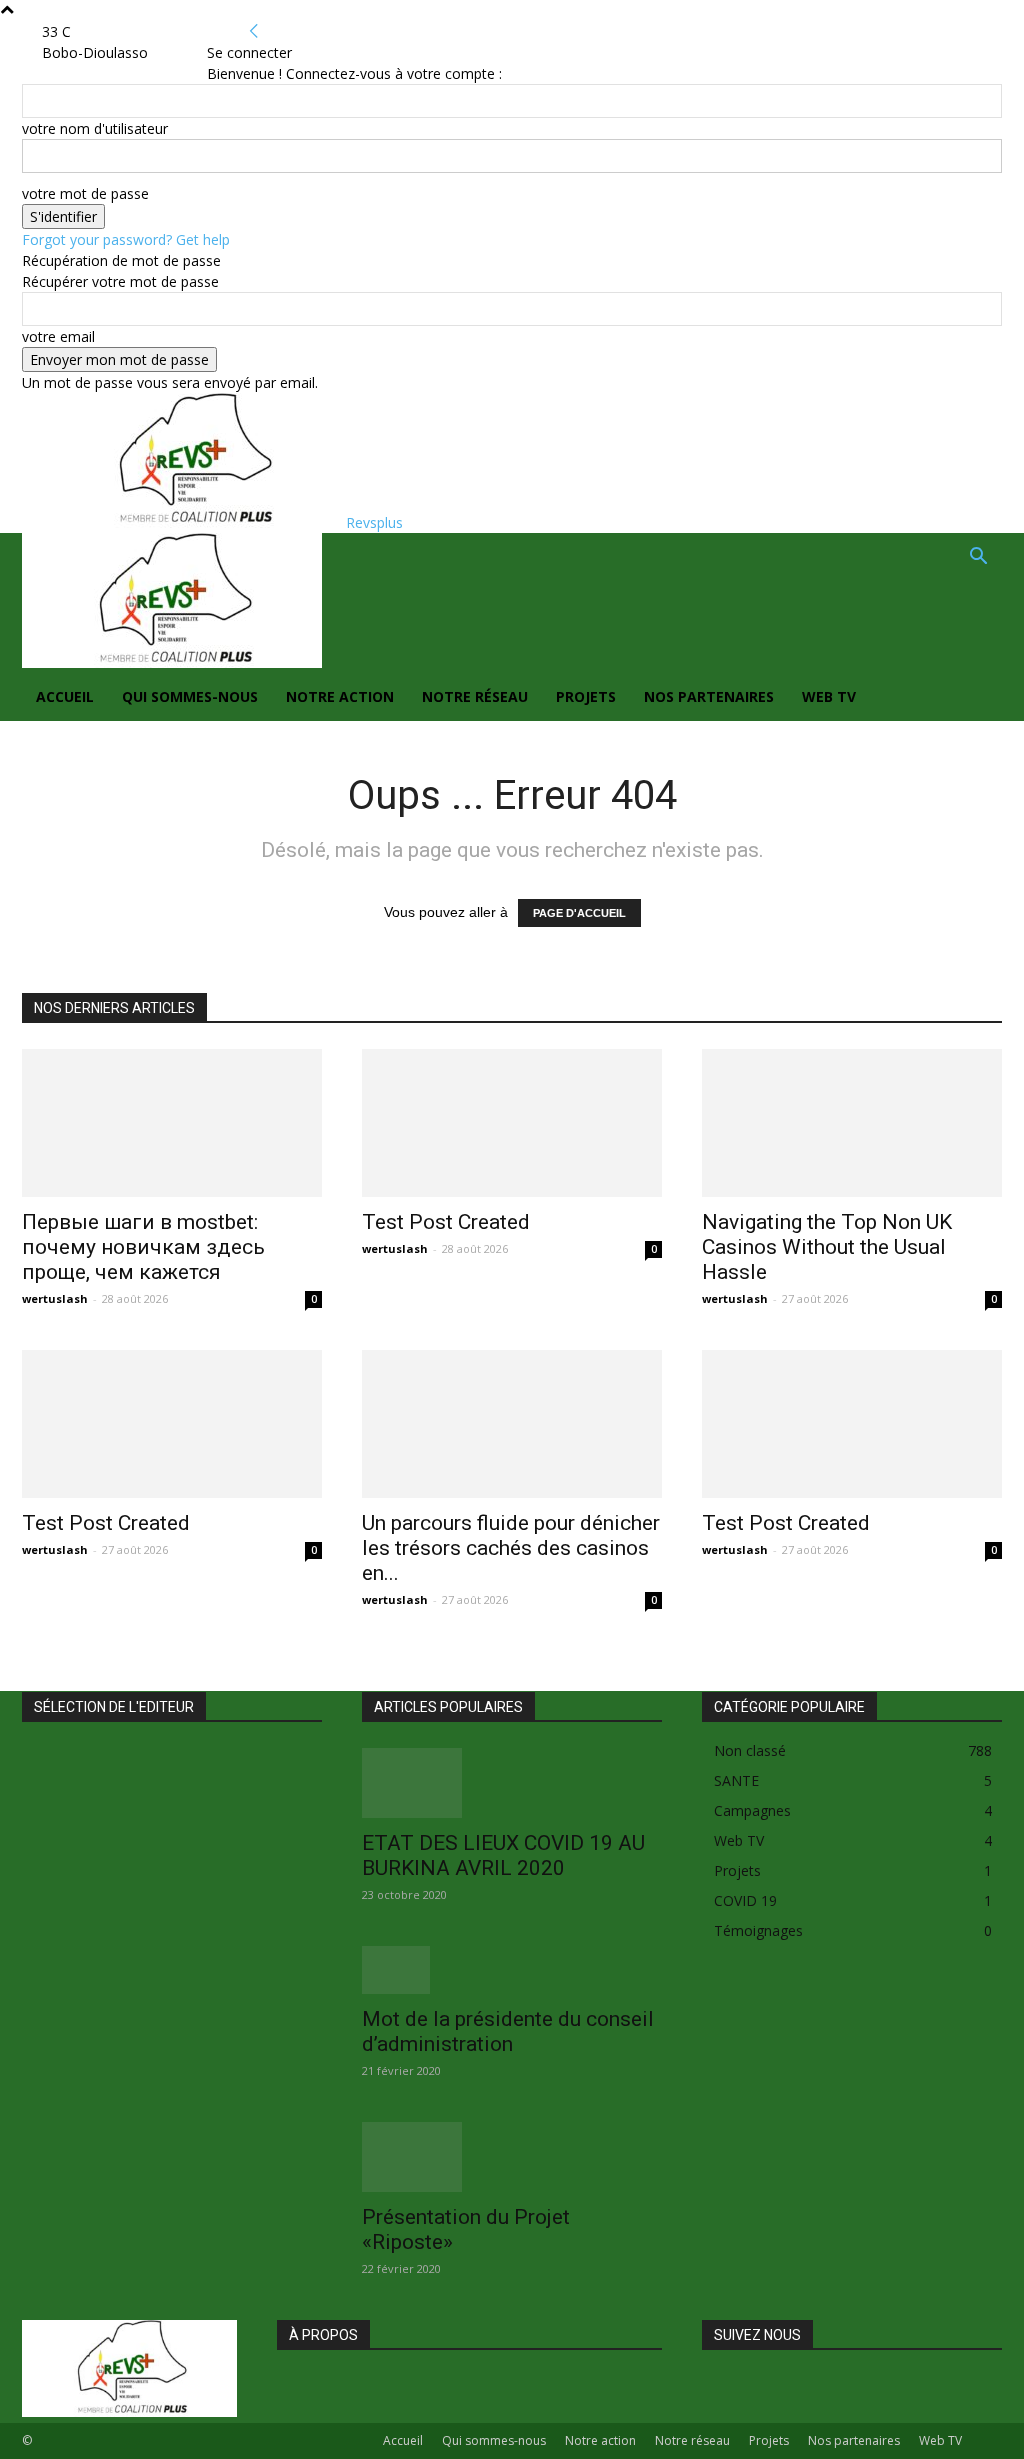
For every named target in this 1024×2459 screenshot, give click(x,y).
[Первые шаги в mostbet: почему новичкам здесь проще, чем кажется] (172, 1123)
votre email (58, 336)
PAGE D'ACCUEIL (579, 913)
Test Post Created (446, 1222)
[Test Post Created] (512, 1123)
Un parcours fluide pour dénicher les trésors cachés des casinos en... (511, 1548)
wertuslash (55, 1298)
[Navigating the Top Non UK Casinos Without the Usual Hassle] (852, 1123)
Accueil (65, 696)
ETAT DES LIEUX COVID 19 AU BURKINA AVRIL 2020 (503, 1855)
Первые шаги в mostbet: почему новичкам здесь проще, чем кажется (143, 1247)
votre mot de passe (85, 193)
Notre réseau (475, 696)
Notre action (340, 696)
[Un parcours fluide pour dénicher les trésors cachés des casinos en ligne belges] (512, 1424)
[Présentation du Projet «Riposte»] (512, 2157)
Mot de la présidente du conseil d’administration (508, 2031)
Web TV (829, 696)
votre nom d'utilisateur (95, 128)
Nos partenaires (709, 696)
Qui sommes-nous (190, 696)
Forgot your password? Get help (126, 239)
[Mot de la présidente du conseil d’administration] (512, 1970)
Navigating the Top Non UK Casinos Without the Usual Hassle (827, 1247)
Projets (586, 696)
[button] (978, 558)
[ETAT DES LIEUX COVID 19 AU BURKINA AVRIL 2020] (512, 1783)
